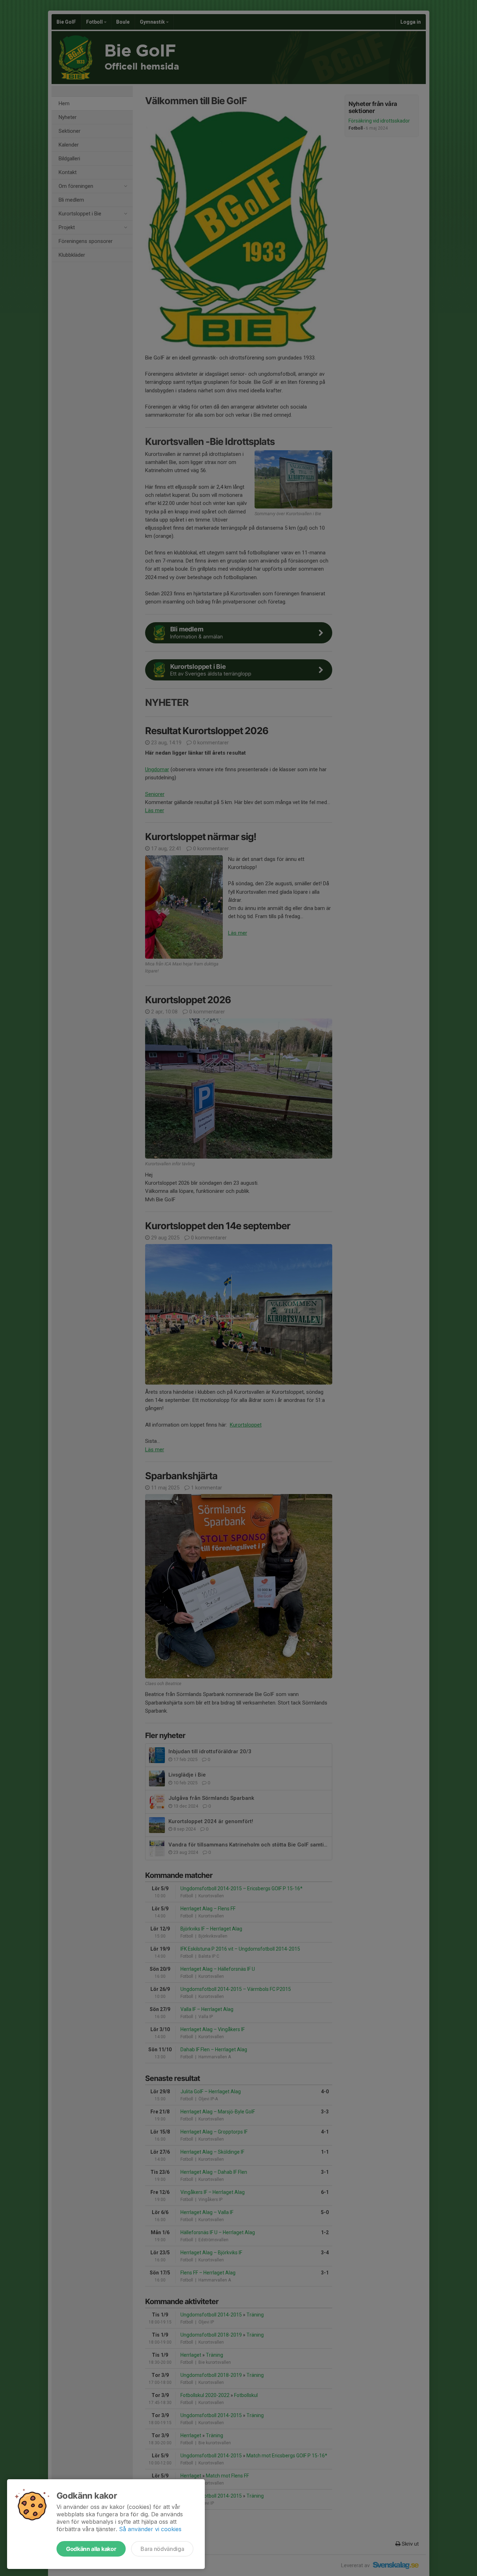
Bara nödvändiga (162, 2549)
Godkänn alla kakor (91, 2549)
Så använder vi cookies (150, 2529)
